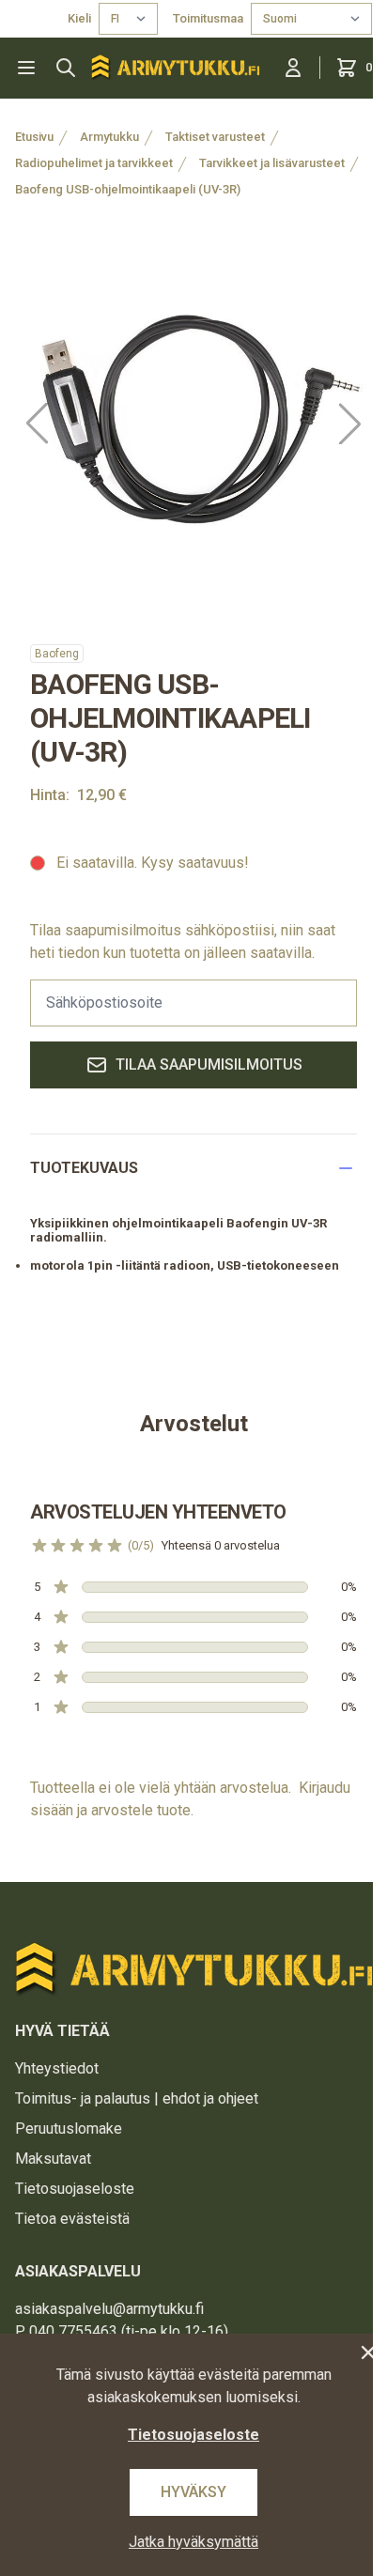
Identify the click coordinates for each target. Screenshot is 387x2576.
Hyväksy (193, 2492)
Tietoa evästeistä (72, 2219)
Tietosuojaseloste (75, 2189)
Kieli (79, 18)
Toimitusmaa (208, 18)
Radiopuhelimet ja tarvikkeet (94, 163)
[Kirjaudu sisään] (293, 68)
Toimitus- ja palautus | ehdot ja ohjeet (137, 2098)
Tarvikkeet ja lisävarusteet (272, 163)
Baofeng (57, 654)
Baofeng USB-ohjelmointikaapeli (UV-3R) (128, 189)
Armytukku (109, 137)
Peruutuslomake (69, 2129)
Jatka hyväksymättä (193, 2542)
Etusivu (34, 137)
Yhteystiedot (57, 2068)
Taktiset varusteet (215, 137)
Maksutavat (53, 2159)
